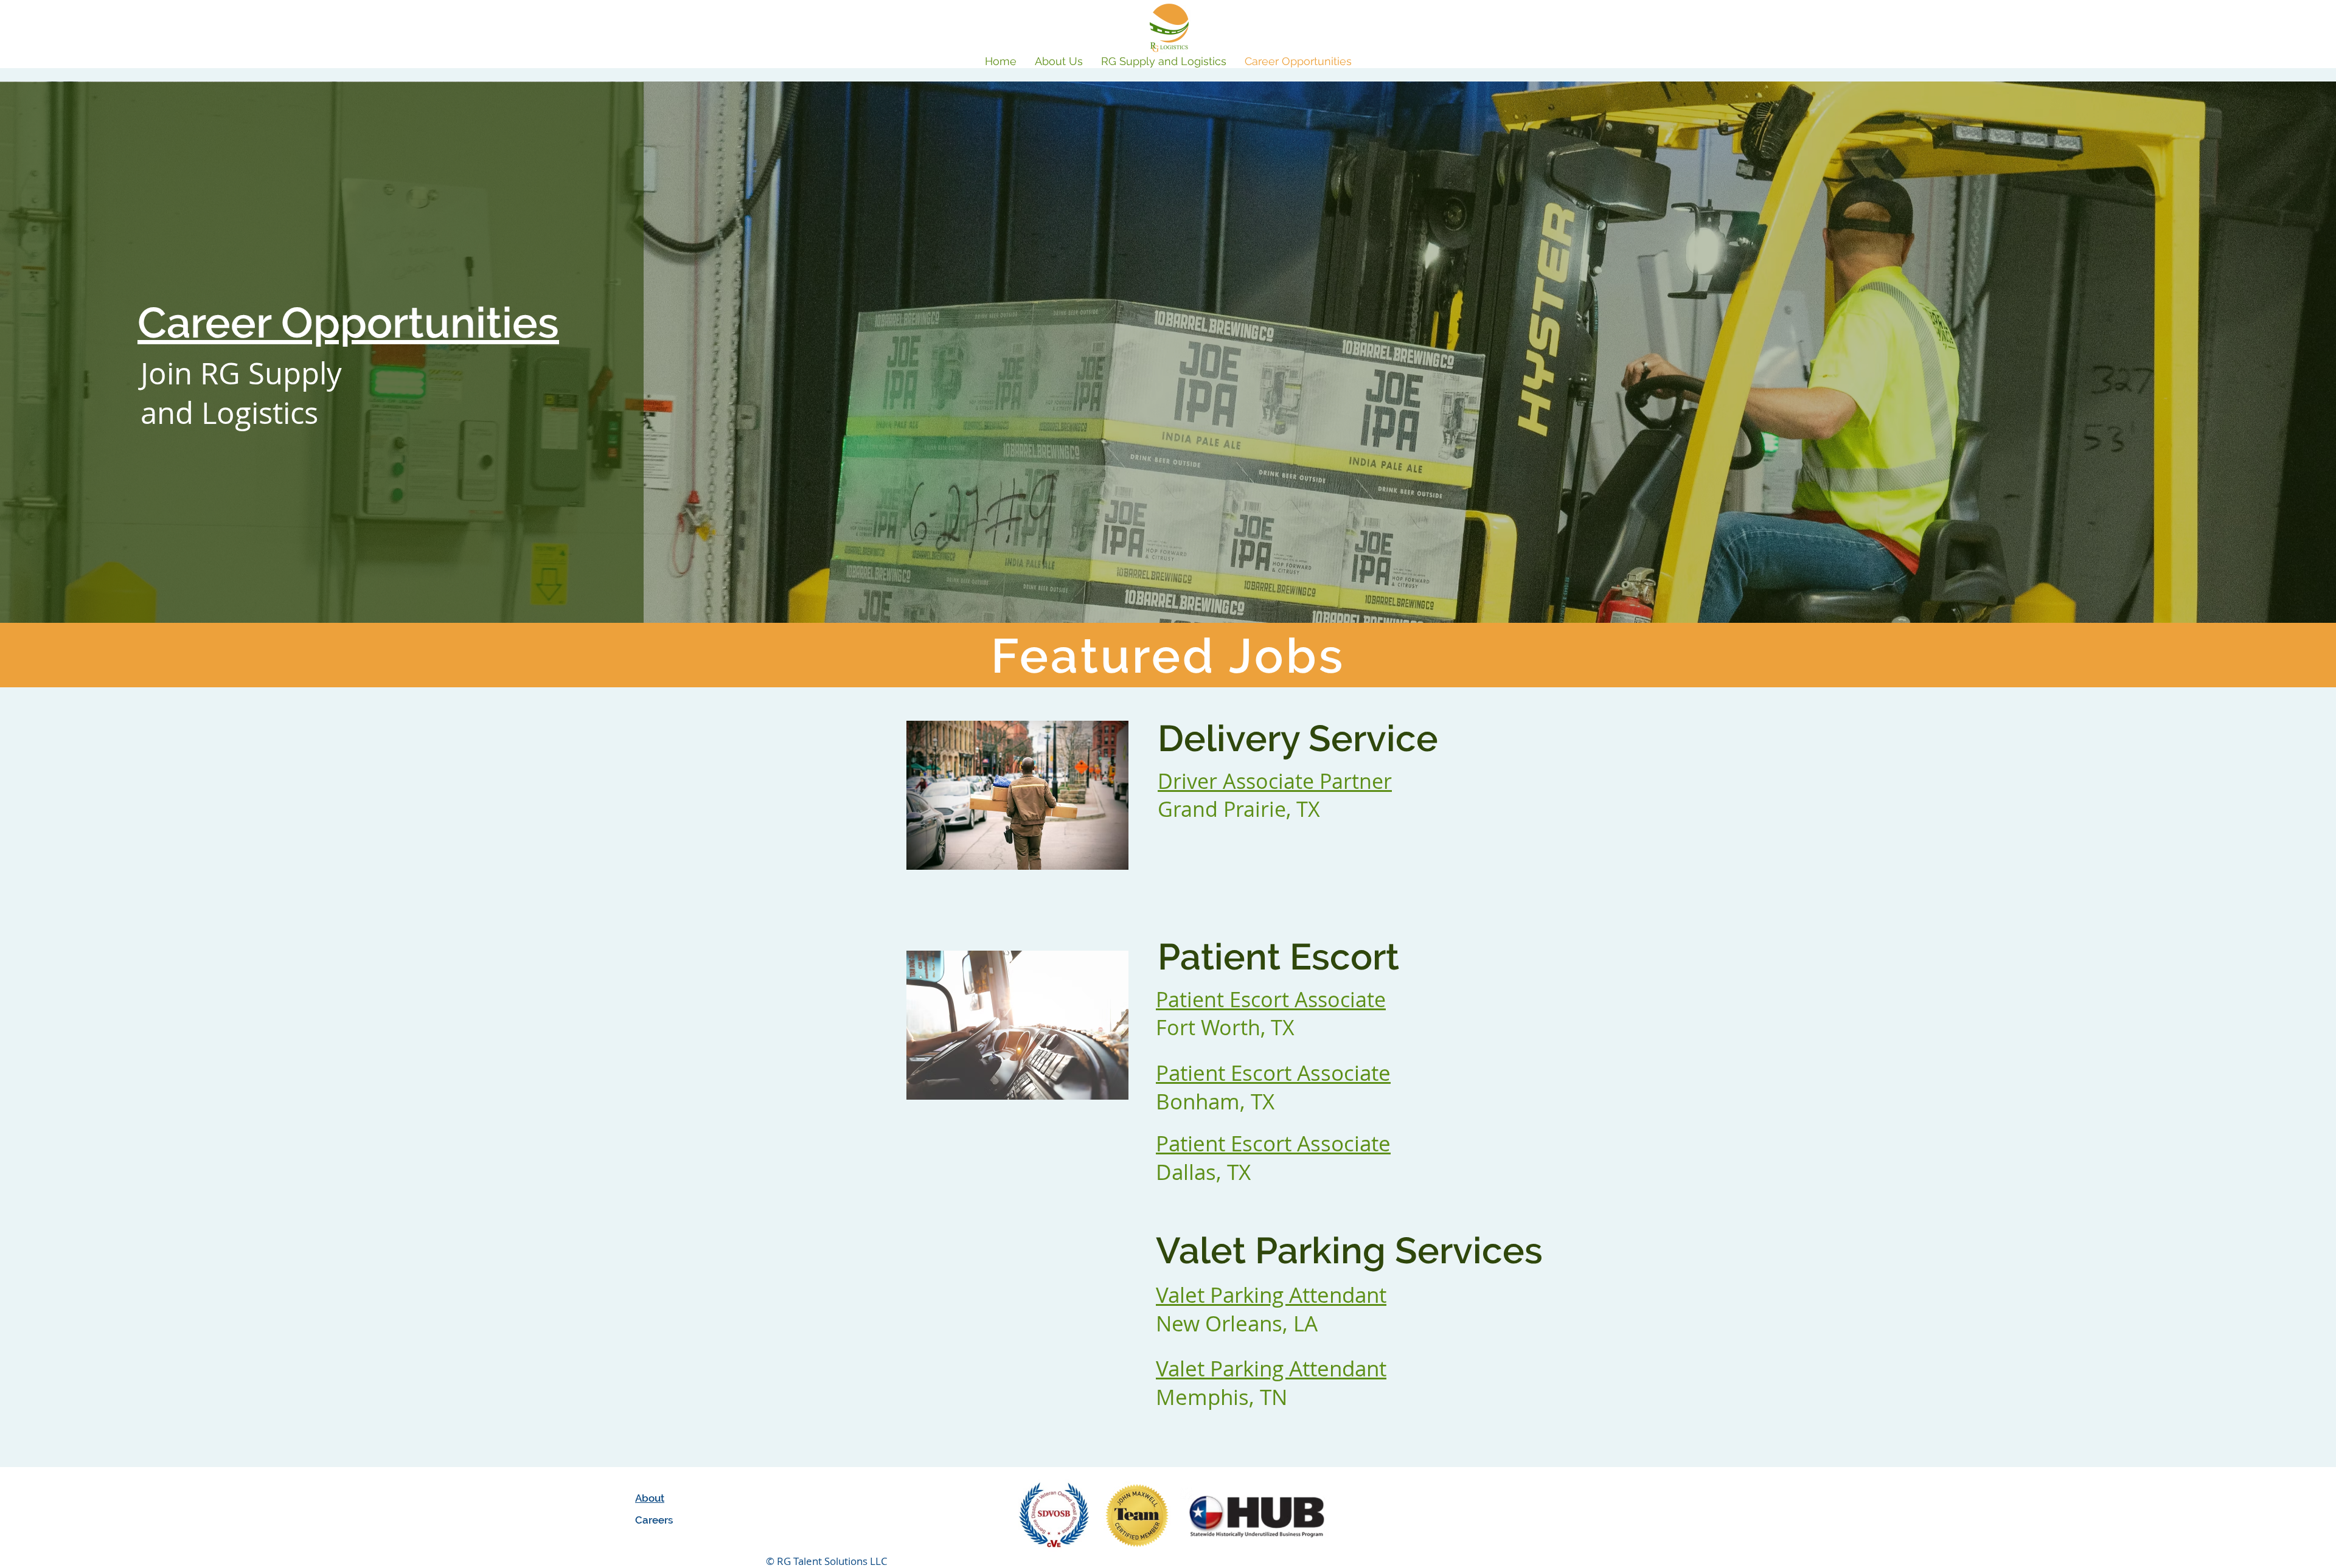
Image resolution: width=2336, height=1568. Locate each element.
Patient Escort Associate (1273, 1073)
